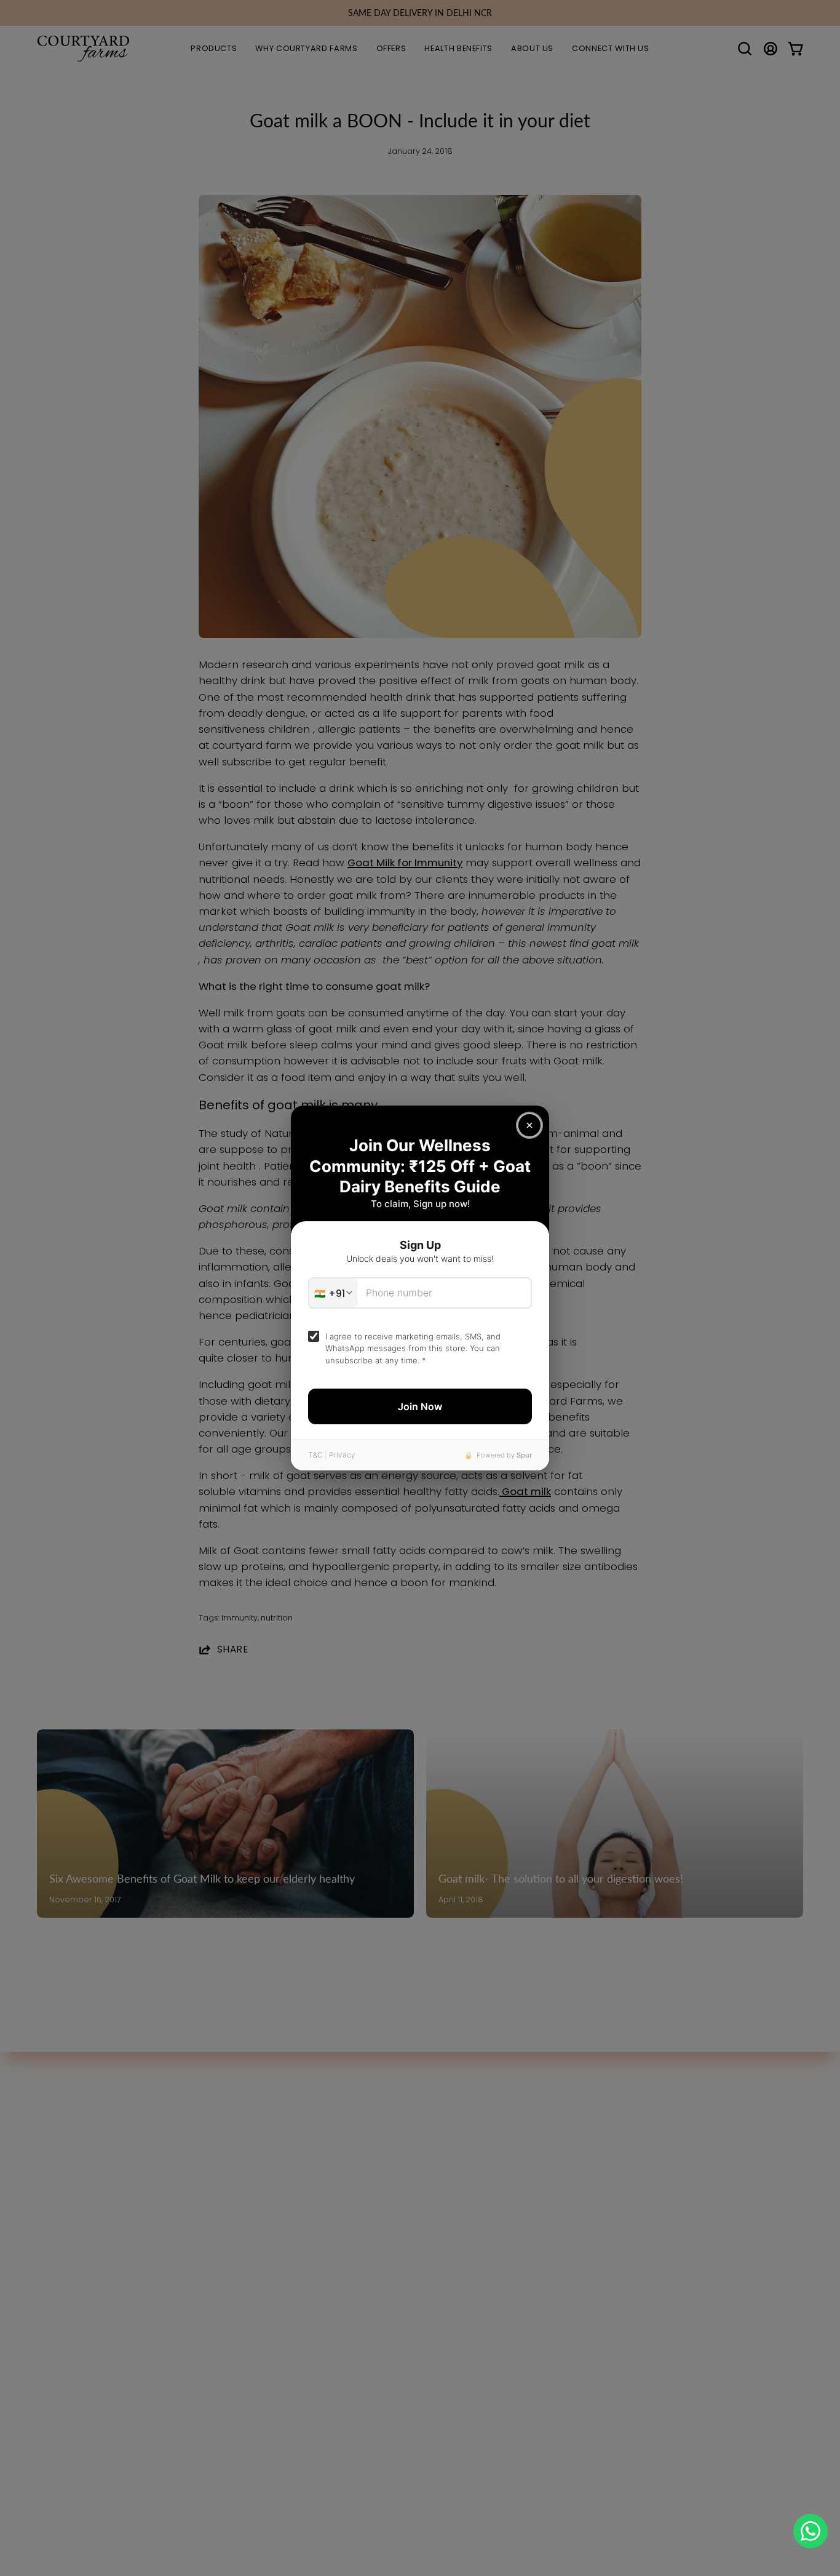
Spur (524, 1455)
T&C (315, 1455)
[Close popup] (529, 1125)
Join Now (420, 1406)
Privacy (342, 1455)
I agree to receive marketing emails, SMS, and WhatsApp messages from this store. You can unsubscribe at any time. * (413, 1348)
